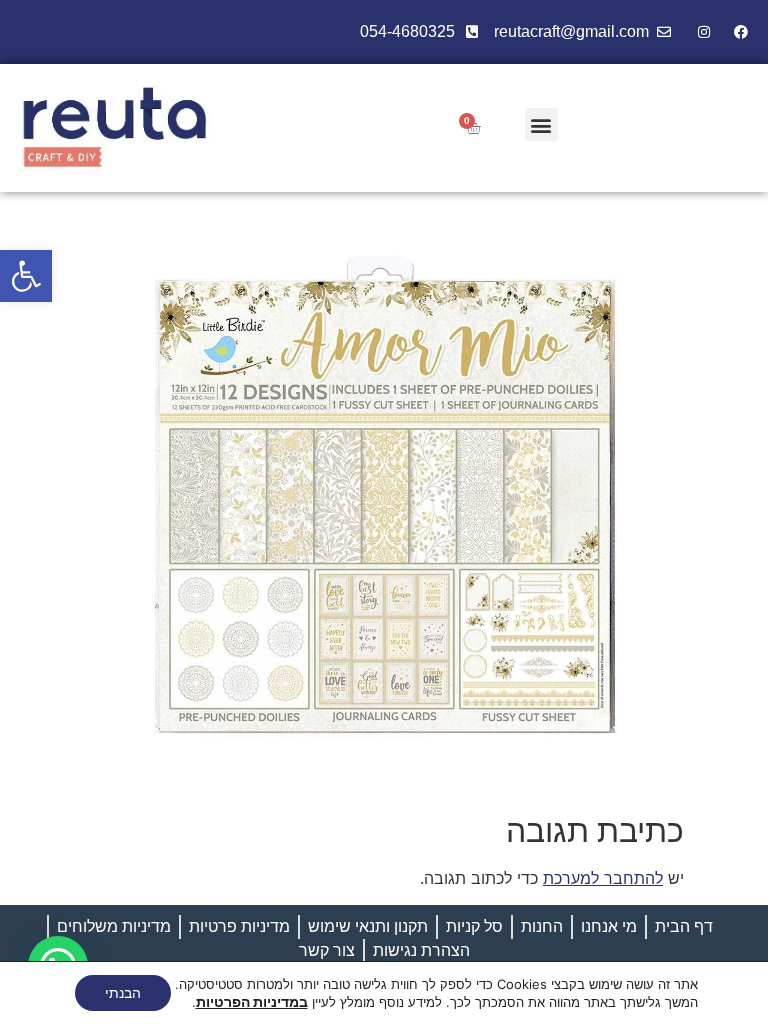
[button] (26, 276)
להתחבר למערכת (603, 878)
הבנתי (123, 992)
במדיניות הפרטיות (252, 1001)
